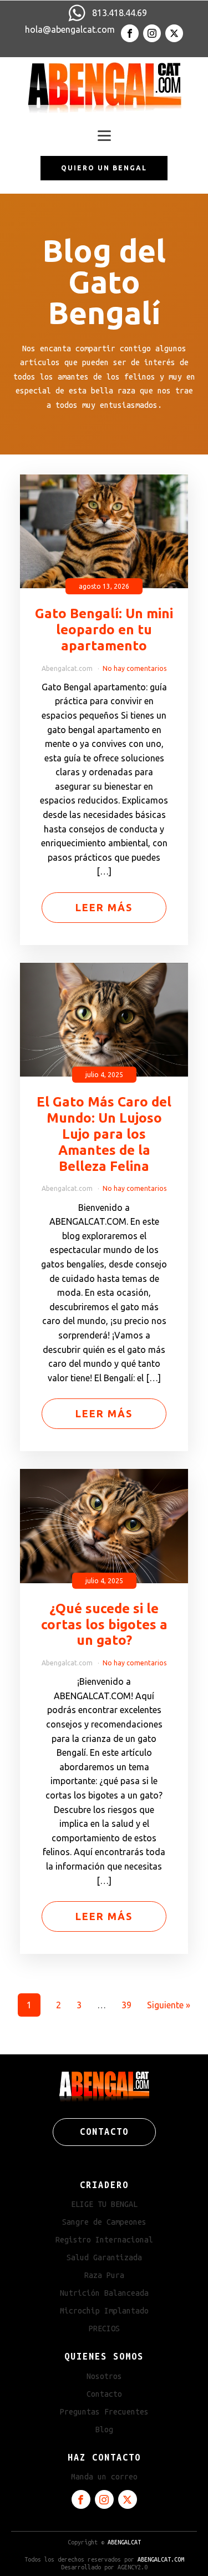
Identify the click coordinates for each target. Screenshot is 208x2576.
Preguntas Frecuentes (104, 2412)
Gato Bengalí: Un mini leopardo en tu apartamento (104, 630)
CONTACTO (104, 2131)
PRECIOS (104, 2328)
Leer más (104, 907)
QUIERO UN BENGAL (104, 168)
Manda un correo (104, 2477)
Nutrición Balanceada (104, 2293)
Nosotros (104, 2376)
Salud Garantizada (104, 2257)
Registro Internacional (104, 2240)
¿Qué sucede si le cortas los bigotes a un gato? (104, 1625)
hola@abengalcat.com (70, 29)
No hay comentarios (135, 668)
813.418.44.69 (120, 13)
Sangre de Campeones (104, 2222)
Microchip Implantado (104, 2311)
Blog (104, 2429)
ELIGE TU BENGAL (104, 2204)
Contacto (104, 2394)
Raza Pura (104, 2275)
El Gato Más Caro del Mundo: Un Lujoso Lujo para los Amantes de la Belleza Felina (104, 1134)
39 (126, 2005)
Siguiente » (169, 2005)
